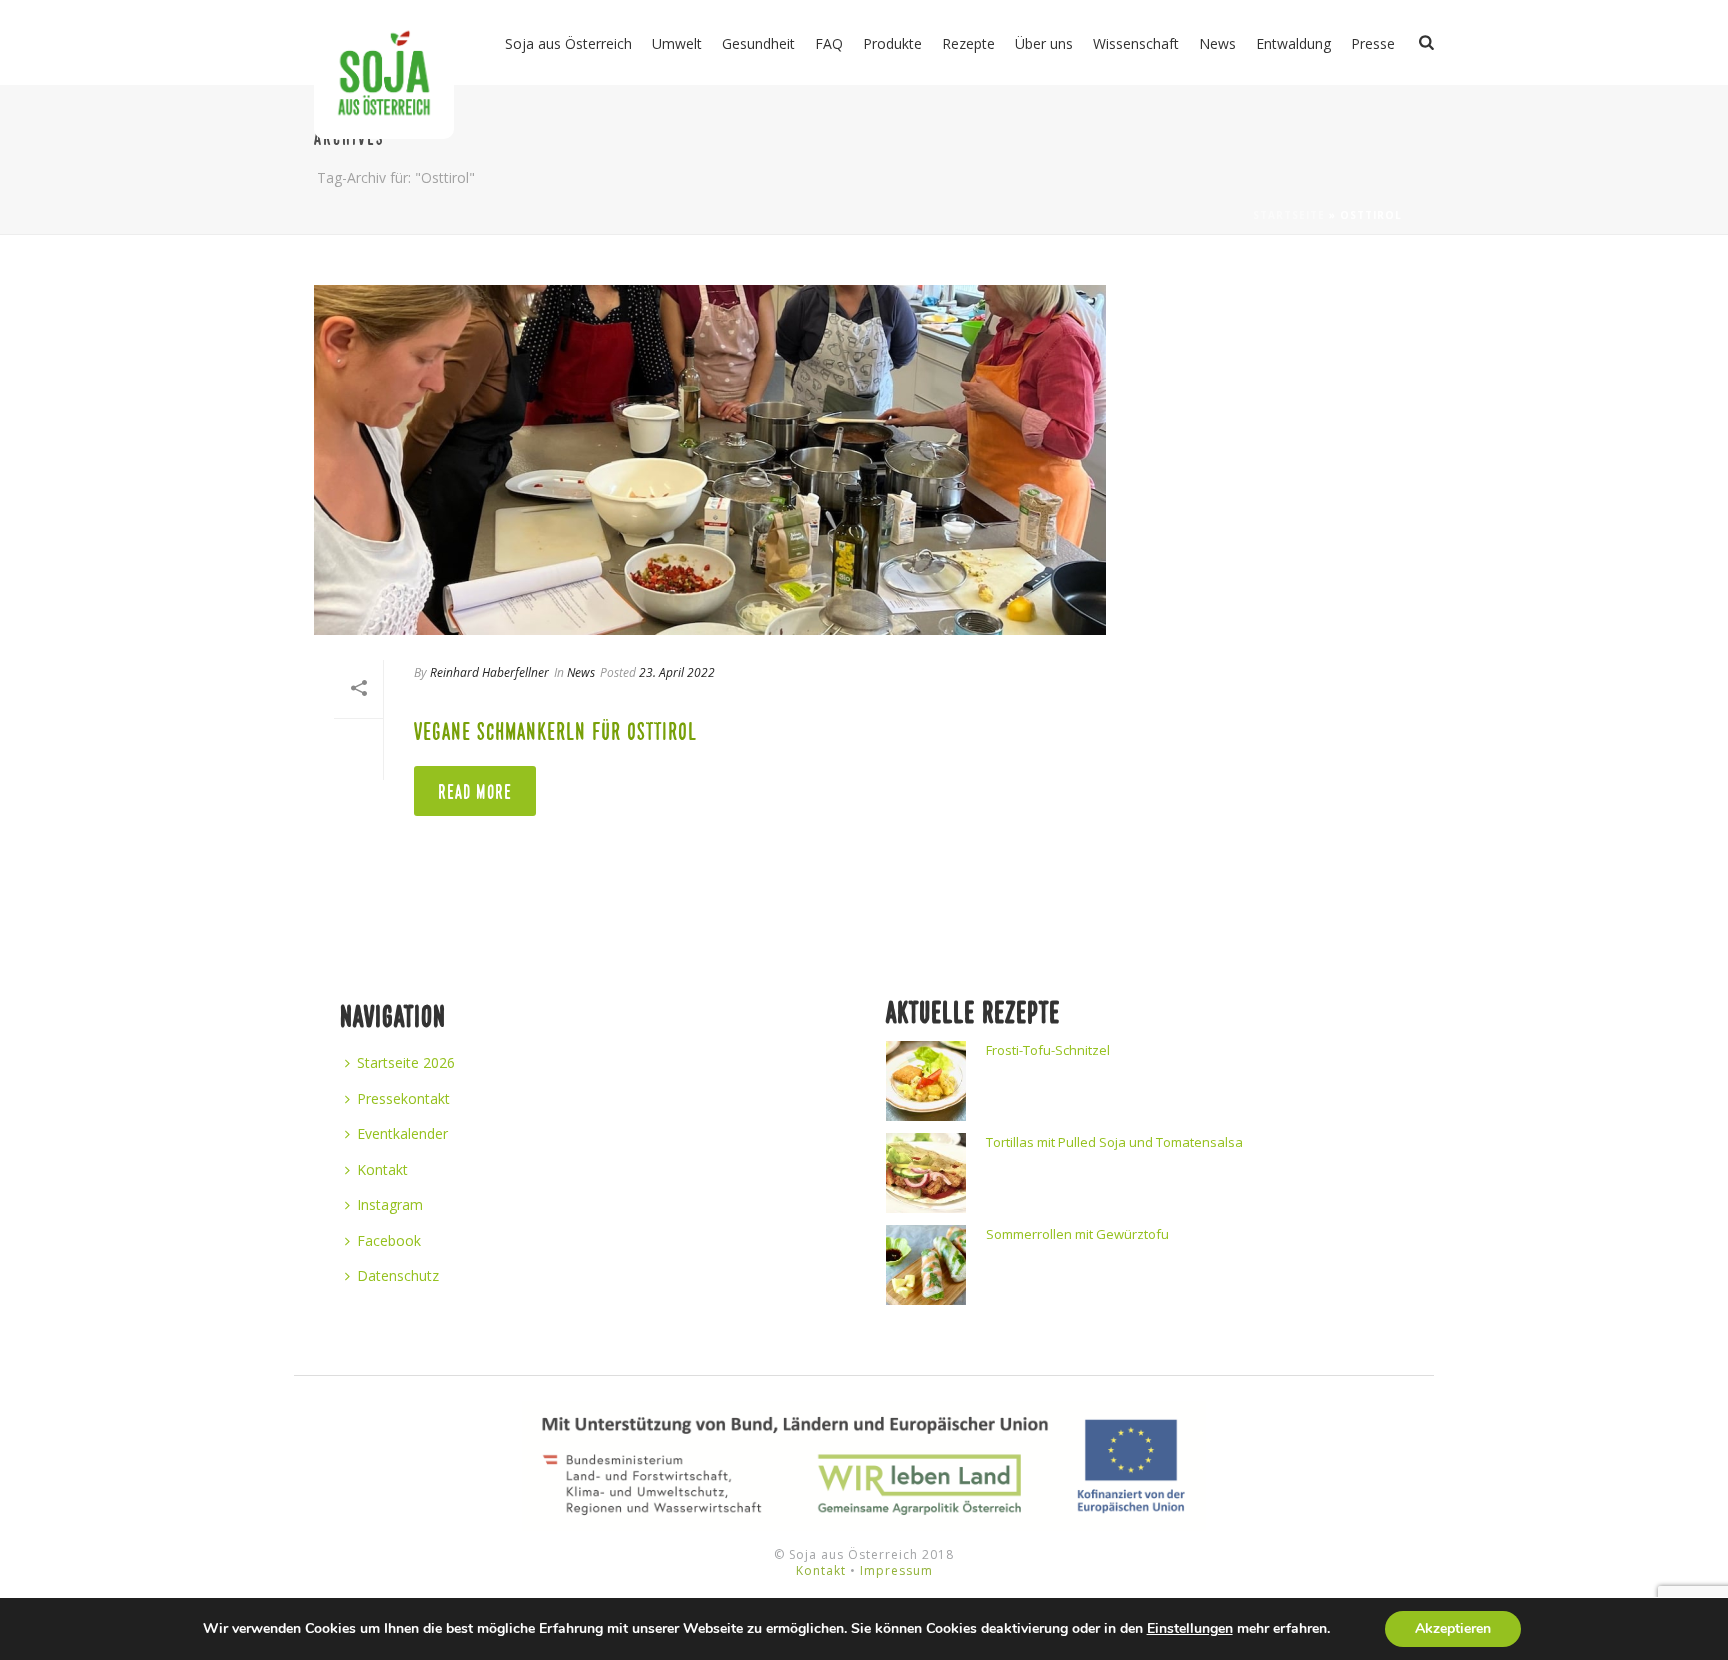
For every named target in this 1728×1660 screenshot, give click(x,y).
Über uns (1044, 43)
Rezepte (968, 43)
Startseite (1289, 215)
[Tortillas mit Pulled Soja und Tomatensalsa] (926, 1173)
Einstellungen (1190, 1629)
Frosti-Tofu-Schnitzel (1048, 1050)
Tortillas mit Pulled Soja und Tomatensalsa (1114, 1142)
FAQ (829, 43)
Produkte (892, 43)
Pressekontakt (403, 1098)
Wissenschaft (1136, 43)
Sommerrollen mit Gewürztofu (1077, 1234)
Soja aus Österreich (568, 43)
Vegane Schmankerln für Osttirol (555, 732)
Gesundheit (758, 43)
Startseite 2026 (406, 1062)
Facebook (389, 1240)
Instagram (390, 1204)
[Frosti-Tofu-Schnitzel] (926, 1081)
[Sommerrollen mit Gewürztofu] (926, 1265)
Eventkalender (402, 1133)
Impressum (896, 1570)
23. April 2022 (677, 672)
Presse (1373, 43)
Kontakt (382, 1169)
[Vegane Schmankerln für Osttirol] (710, 460)
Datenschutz (398, 1275)
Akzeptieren (1453, 1628)
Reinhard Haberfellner (489, 672)
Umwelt (677, 43)
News (1217, 43)
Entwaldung (1293, 43)
